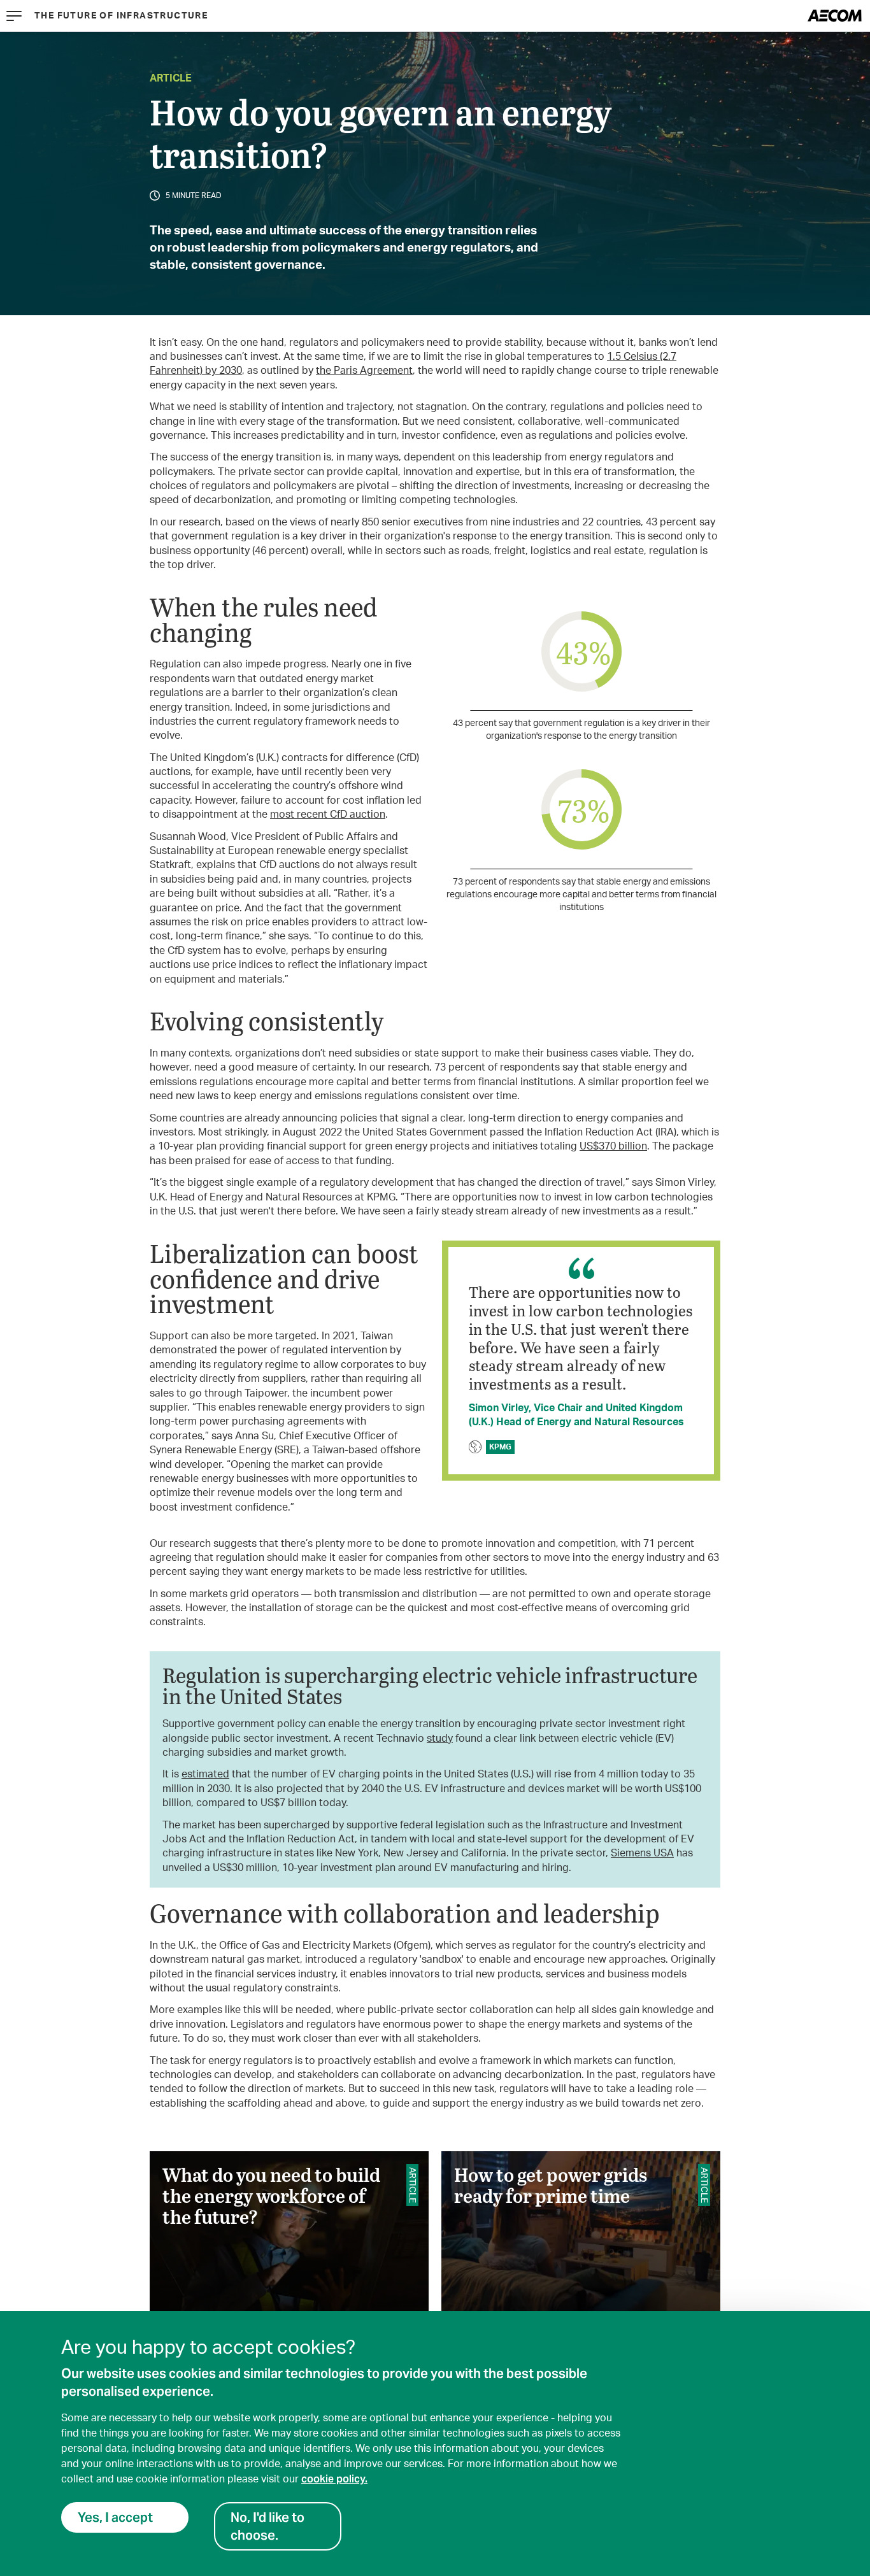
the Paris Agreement (364, 371)
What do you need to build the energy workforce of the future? (289, 2235)
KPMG (500, 1447)
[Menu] (14, 16)
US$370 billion (613, 1146)
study (440, 1739)
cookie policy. (334, 2479)
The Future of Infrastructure (121, 16)
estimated (205, 1774)
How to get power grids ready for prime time (581, 2235)
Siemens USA (642, 1853)
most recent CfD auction (328, 815)
